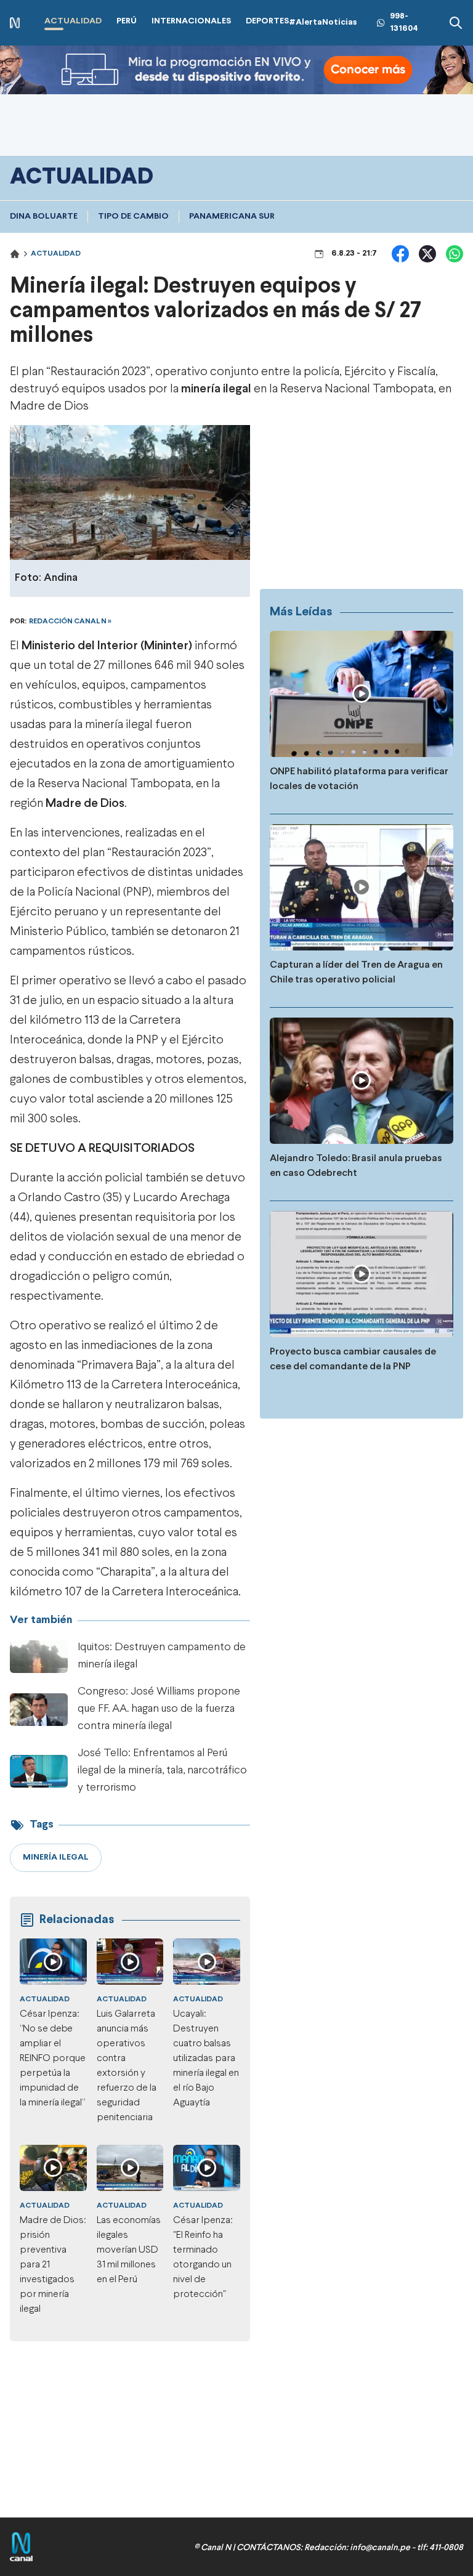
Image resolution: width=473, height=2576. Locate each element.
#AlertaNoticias (323, 22)
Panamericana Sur (232, 217)
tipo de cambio (133, 217)
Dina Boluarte (44, 217)
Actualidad (56, 254)
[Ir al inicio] (15, 23)
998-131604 (404, 22)
